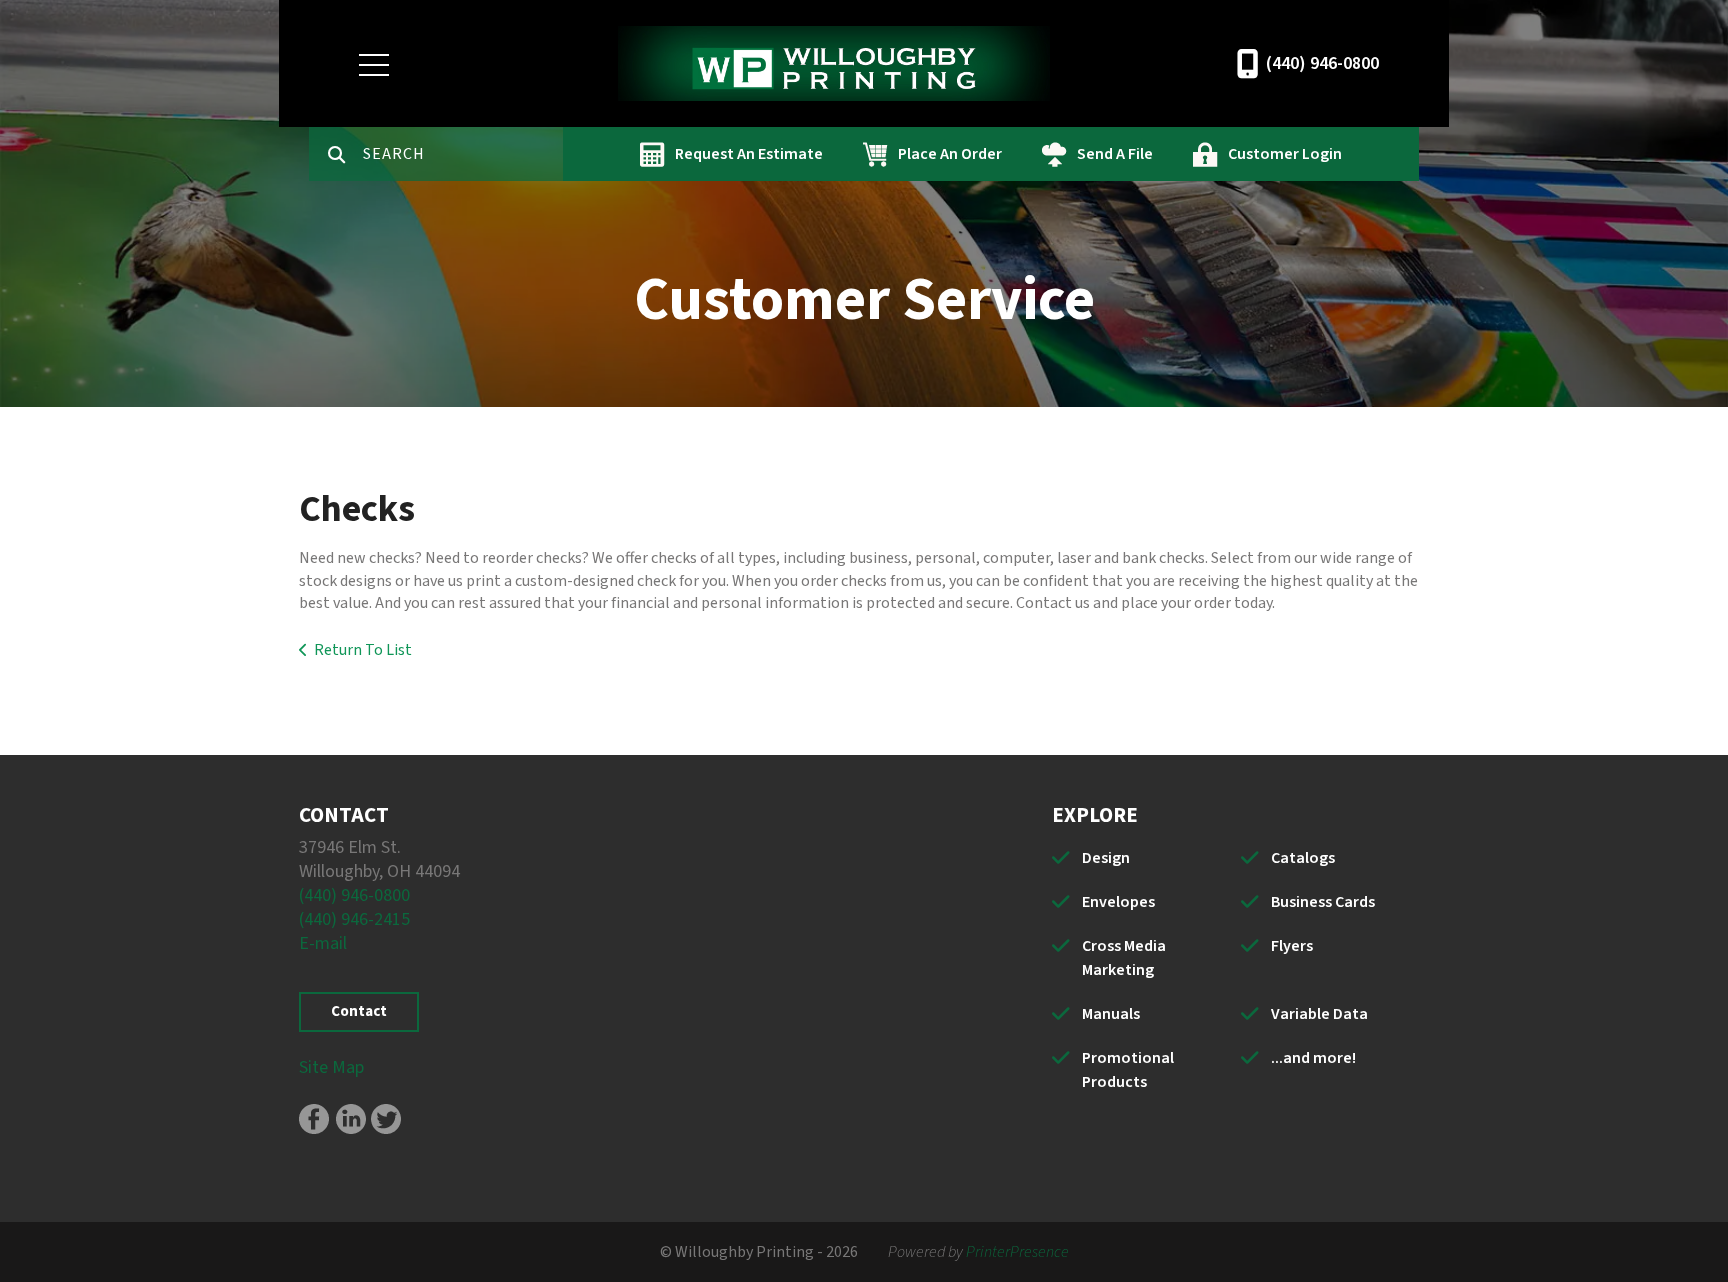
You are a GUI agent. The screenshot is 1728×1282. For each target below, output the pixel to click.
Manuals (1111, 1014)
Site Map (331, 1067)
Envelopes (1118, 902)
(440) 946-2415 (354, 919)
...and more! (1313, 1058)
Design (1106, 858)
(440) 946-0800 (1322, 63)
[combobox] (463, 154)
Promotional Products (1128, 1070)
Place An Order (950, 154)
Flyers (1292, 946)
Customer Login (1285, 154)
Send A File (1115, 154)
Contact (359, 1011)
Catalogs (1303, 858)
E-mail (323, 943)
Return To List (363, 650)
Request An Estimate (749, 154)
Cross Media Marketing (1124, 958)
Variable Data (1319, 1014)
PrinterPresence (1017, 1252)
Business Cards (1323, 902)
